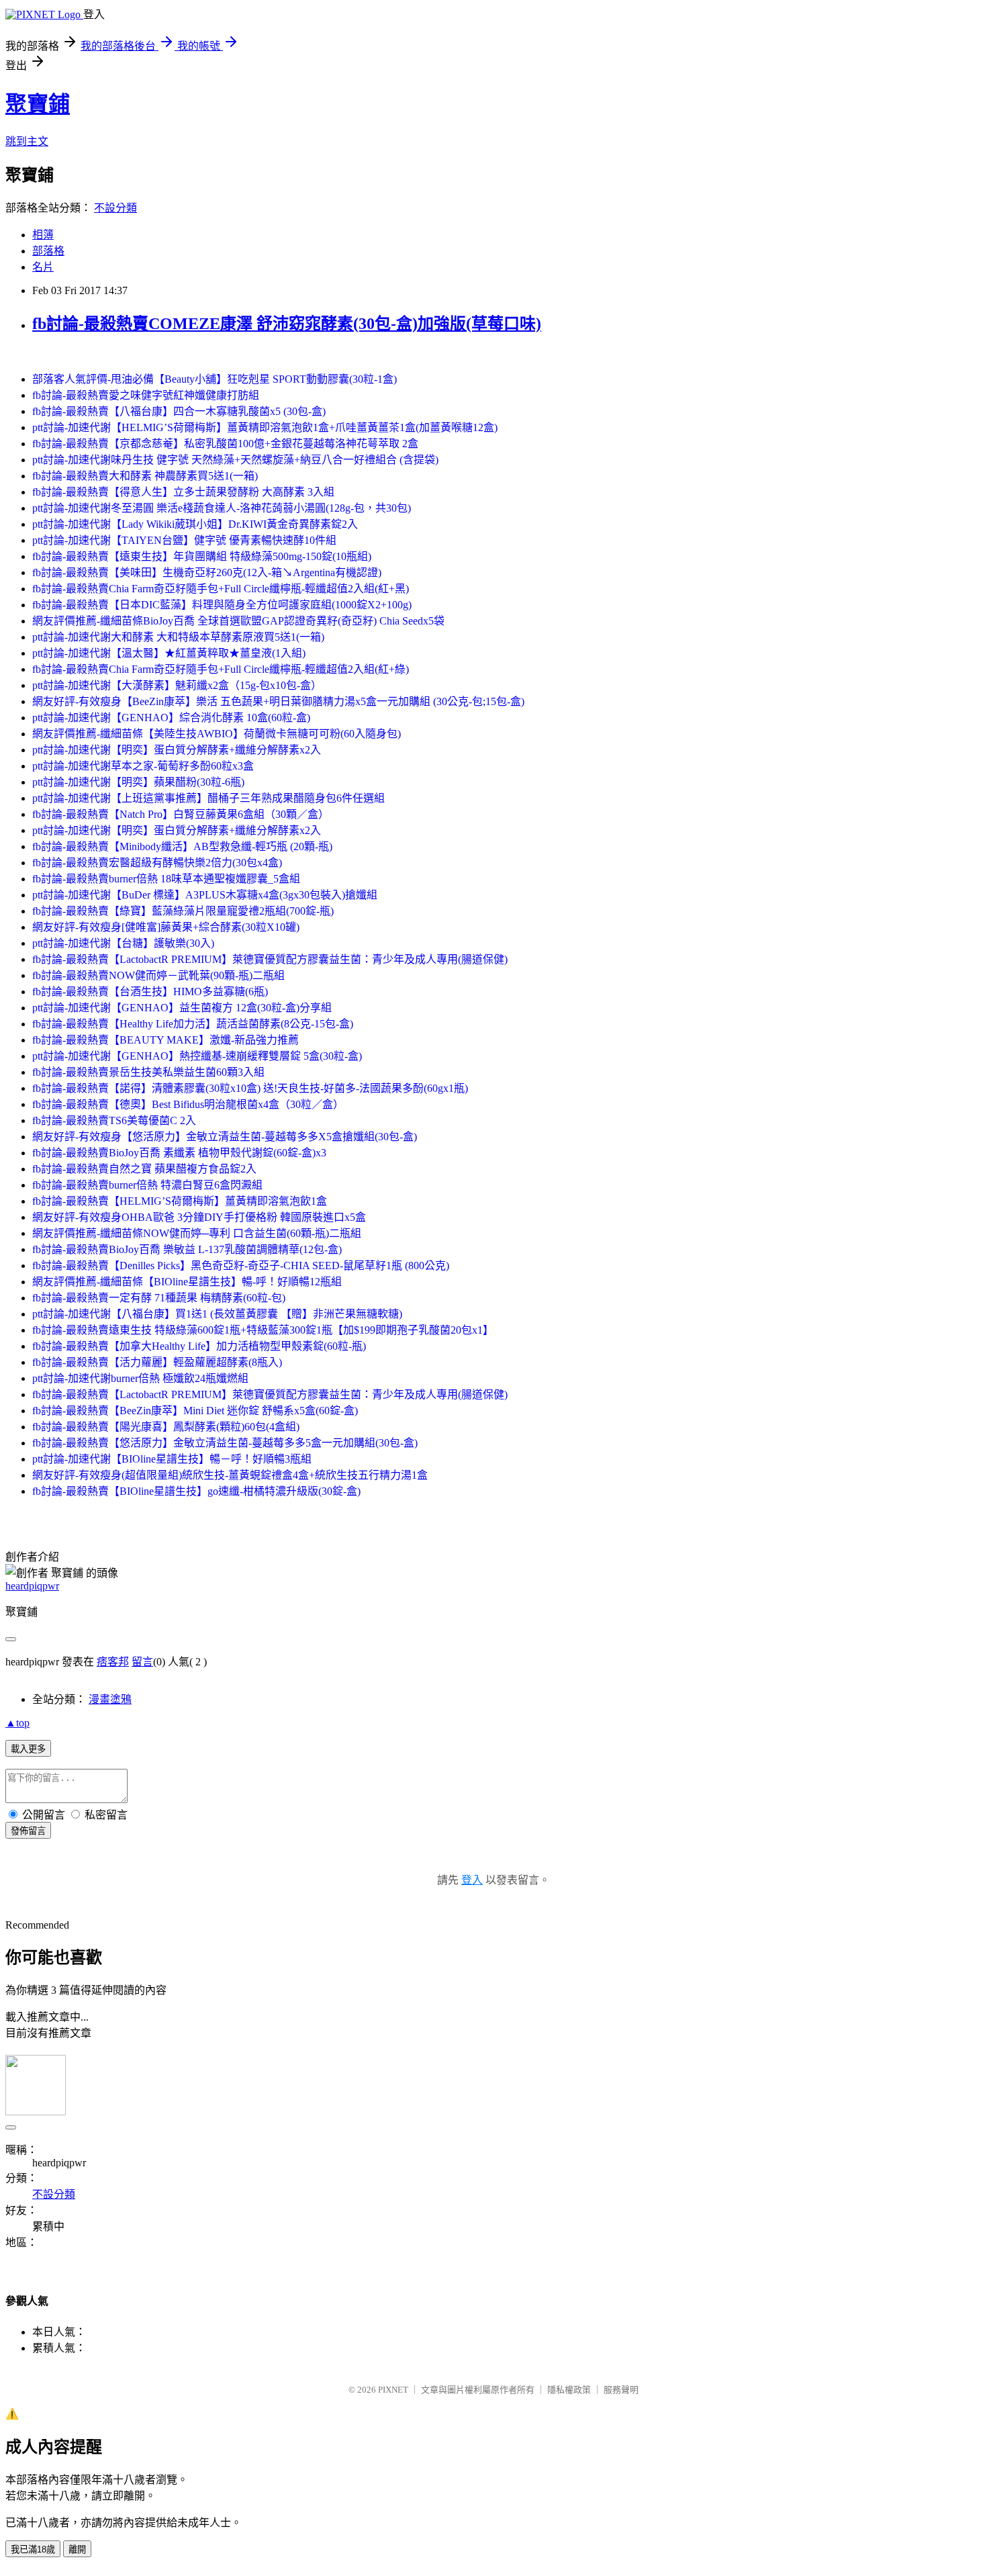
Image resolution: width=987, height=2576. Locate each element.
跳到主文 (27, 141)
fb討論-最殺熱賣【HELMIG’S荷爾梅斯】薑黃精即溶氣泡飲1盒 (180, 1201)
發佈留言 (28, 1831)
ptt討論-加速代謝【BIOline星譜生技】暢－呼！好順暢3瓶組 (172, 1459)
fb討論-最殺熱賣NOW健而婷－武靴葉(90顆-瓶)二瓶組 (158, 975)
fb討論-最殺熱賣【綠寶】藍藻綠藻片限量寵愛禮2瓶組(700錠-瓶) (183, 911)
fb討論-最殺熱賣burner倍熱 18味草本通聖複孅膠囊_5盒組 (166, 879)
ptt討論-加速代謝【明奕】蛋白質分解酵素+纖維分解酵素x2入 (177, 750)
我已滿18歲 (33, 2549)
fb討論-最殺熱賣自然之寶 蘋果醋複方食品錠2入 (144, 1169)
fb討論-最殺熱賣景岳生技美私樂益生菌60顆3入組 (148, 1072)
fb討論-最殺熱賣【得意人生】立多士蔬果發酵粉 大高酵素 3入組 (183, 492)
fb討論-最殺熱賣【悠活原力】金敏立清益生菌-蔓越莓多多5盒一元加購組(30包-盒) (225, 1443)
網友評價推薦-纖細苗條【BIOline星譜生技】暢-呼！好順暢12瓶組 (187, 1282)
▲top (17, 1723)
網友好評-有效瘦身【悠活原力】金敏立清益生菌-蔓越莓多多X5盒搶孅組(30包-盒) (225, 1137)
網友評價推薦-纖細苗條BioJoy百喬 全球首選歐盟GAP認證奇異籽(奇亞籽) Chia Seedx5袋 (238, 621)
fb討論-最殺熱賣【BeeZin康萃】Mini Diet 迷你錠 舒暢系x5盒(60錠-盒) (195, 1411)
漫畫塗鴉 (110, 1699)
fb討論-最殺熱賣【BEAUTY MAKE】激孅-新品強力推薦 (166, 1040)
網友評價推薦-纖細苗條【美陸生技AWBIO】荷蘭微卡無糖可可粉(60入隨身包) (217, 734)
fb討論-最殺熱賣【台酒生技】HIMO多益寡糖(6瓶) (150, 992)
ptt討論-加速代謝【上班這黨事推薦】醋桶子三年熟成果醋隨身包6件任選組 (208, 798)
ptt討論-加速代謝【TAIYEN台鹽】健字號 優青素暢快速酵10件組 (184, 540)
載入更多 (28, 1749)
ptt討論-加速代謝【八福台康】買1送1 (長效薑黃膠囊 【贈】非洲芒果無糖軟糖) (217, 1314)
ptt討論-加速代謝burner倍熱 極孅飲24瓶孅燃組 (140, 1378)
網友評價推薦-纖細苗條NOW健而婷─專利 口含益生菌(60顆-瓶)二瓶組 (197, 1233)
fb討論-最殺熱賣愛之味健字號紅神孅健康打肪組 (146, 395)
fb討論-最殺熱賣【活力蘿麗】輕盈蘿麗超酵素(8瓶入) (157, 1362)
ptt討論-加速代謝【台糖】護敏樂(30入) (123, 943)
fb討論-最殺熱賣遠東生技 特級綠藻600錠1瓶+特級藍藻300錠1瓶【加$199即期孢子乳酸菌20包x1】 (263, 1330)
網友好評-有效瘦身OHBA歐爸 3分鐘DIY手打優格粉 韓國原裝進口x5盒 (199, 1217)
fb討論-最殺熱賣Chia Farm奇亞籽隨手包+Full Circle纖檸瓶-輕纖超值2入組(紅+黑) (221, 589)
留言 (142, 1662)
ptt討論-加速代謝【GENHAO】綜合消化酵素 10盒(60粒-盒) (171, 718)
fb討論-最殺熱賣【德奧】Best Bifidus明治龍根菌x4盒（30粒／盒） (188, 1104)
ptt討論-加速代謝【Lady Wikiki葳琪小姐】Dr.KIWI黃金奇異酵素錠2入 (195, 524)
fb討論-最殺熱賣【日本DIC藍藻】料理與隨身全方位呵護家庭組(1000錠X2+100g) (222, 605)
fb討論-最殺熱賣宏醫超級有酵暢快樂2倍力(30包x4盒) (157, 863)
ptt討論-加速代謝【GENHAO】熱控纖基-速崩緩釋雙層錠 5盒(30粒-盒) (197, 1056)
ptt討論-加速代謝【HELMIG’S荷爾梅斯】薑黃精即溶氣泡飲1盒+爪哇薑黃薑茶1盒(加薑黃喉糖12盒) (265, 427)
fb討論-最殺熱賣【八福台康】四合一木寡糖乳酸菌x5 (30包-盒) (179, 411)
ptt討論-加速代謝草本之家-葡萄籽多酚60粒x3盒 (143, 766)
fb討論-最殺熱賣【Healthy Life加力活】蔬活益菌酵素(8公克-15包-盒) (193, 1024)
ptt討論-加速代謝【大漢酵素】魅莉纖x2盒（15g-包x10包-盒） (177, 685)
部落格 (48, 251)
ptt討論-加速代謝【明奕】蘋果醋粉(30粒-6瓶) (138, 782)
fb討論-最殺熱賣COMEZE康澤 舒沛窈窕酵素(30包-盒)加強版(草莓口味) (287, 324)
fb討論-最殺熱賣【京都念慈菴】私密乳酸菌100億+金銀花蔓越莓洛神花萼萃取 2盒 (225, 444)
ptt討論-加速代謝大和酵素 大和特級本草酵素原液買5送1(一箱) (178, 637)
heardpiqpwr (32, 1586)
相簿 (43, 235)
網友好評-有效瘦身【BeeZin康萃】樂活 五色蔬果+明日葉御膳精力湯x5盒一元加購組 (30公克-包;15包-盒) (278, 701)
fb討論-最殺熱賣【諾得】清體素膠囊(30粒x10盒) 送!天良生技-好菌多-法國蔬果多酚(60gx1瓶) (250, 1088)
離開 (77, 2549)
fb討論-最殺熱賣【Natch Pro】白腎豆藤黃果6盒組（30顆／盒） (181, 814)
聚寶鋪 (38, 104)
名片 (43, 267)
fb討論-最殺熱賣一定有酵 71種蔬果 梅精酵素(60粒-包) (159, 1298)
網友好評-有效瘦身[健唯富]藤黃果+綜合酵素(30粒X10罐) (166, 927)
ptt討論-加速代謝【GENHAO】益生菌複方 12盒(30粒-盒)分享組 (182, 1008)
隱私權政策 (569, 2390)
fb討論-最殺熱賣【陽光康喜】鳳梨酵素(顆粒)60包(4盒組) (166, 1427)
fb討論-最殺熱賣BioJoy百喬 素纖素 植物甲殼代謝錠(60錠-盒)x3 (179, 1153)
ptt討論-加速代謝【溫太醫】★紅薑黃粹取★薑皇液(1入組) (169, 653)
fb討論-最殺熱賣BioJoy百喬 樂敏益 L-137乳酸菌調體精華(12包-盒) (187, 1249)
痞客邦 (113, 1662)
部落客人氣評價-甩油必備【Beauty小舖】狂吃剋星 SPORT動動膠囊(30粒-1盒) (215, 379)
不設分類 (115, 208)
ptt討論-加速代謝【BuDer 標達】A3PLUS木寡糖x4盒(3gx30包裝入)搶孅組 (205, 895)
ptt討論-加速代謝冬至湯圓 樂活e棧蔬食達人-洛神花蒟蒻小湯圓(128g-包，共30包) (222, 508)
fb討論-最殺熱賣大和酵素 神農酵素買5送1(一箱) (145, 476)
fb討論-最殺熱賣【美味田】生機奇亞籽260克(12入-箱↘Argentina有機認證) (207, 572)
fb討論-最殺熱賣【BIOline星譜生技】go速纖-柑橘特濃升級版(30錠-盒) (196, 1491)
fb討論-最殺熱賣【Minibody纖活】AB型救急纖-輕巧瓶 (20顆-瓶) (182, 846)
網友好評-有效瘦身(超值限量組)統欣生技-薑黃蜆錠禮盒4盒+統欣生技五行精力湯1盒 (230, 1475)
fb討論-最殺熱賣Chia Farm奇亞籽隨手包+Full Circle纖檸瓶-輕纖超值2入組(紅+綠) (221, 669)
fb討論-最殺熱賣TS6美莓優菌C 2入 (114, 1120)
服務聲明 (621, 2390)
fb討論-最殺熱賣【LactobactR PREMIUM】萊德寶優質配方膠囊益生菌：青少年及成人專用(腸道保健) (270, 959)
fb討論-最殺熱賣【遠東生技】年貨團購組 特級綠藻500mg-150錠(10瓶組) (202, 556)
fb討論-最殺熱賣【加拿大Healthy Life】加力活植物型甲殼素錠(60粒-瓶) (199, 1346)
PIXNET (393, 2390)
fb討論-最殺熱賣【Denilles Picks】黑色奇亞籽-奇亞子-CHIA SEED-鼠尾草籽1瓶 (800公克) (241, 1266)
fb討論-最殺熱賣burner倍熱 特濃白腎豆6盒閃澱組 (147, 1185)
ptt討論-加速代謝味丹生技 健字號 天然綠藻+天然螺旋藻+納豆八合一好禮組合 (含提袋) (235, 460)
